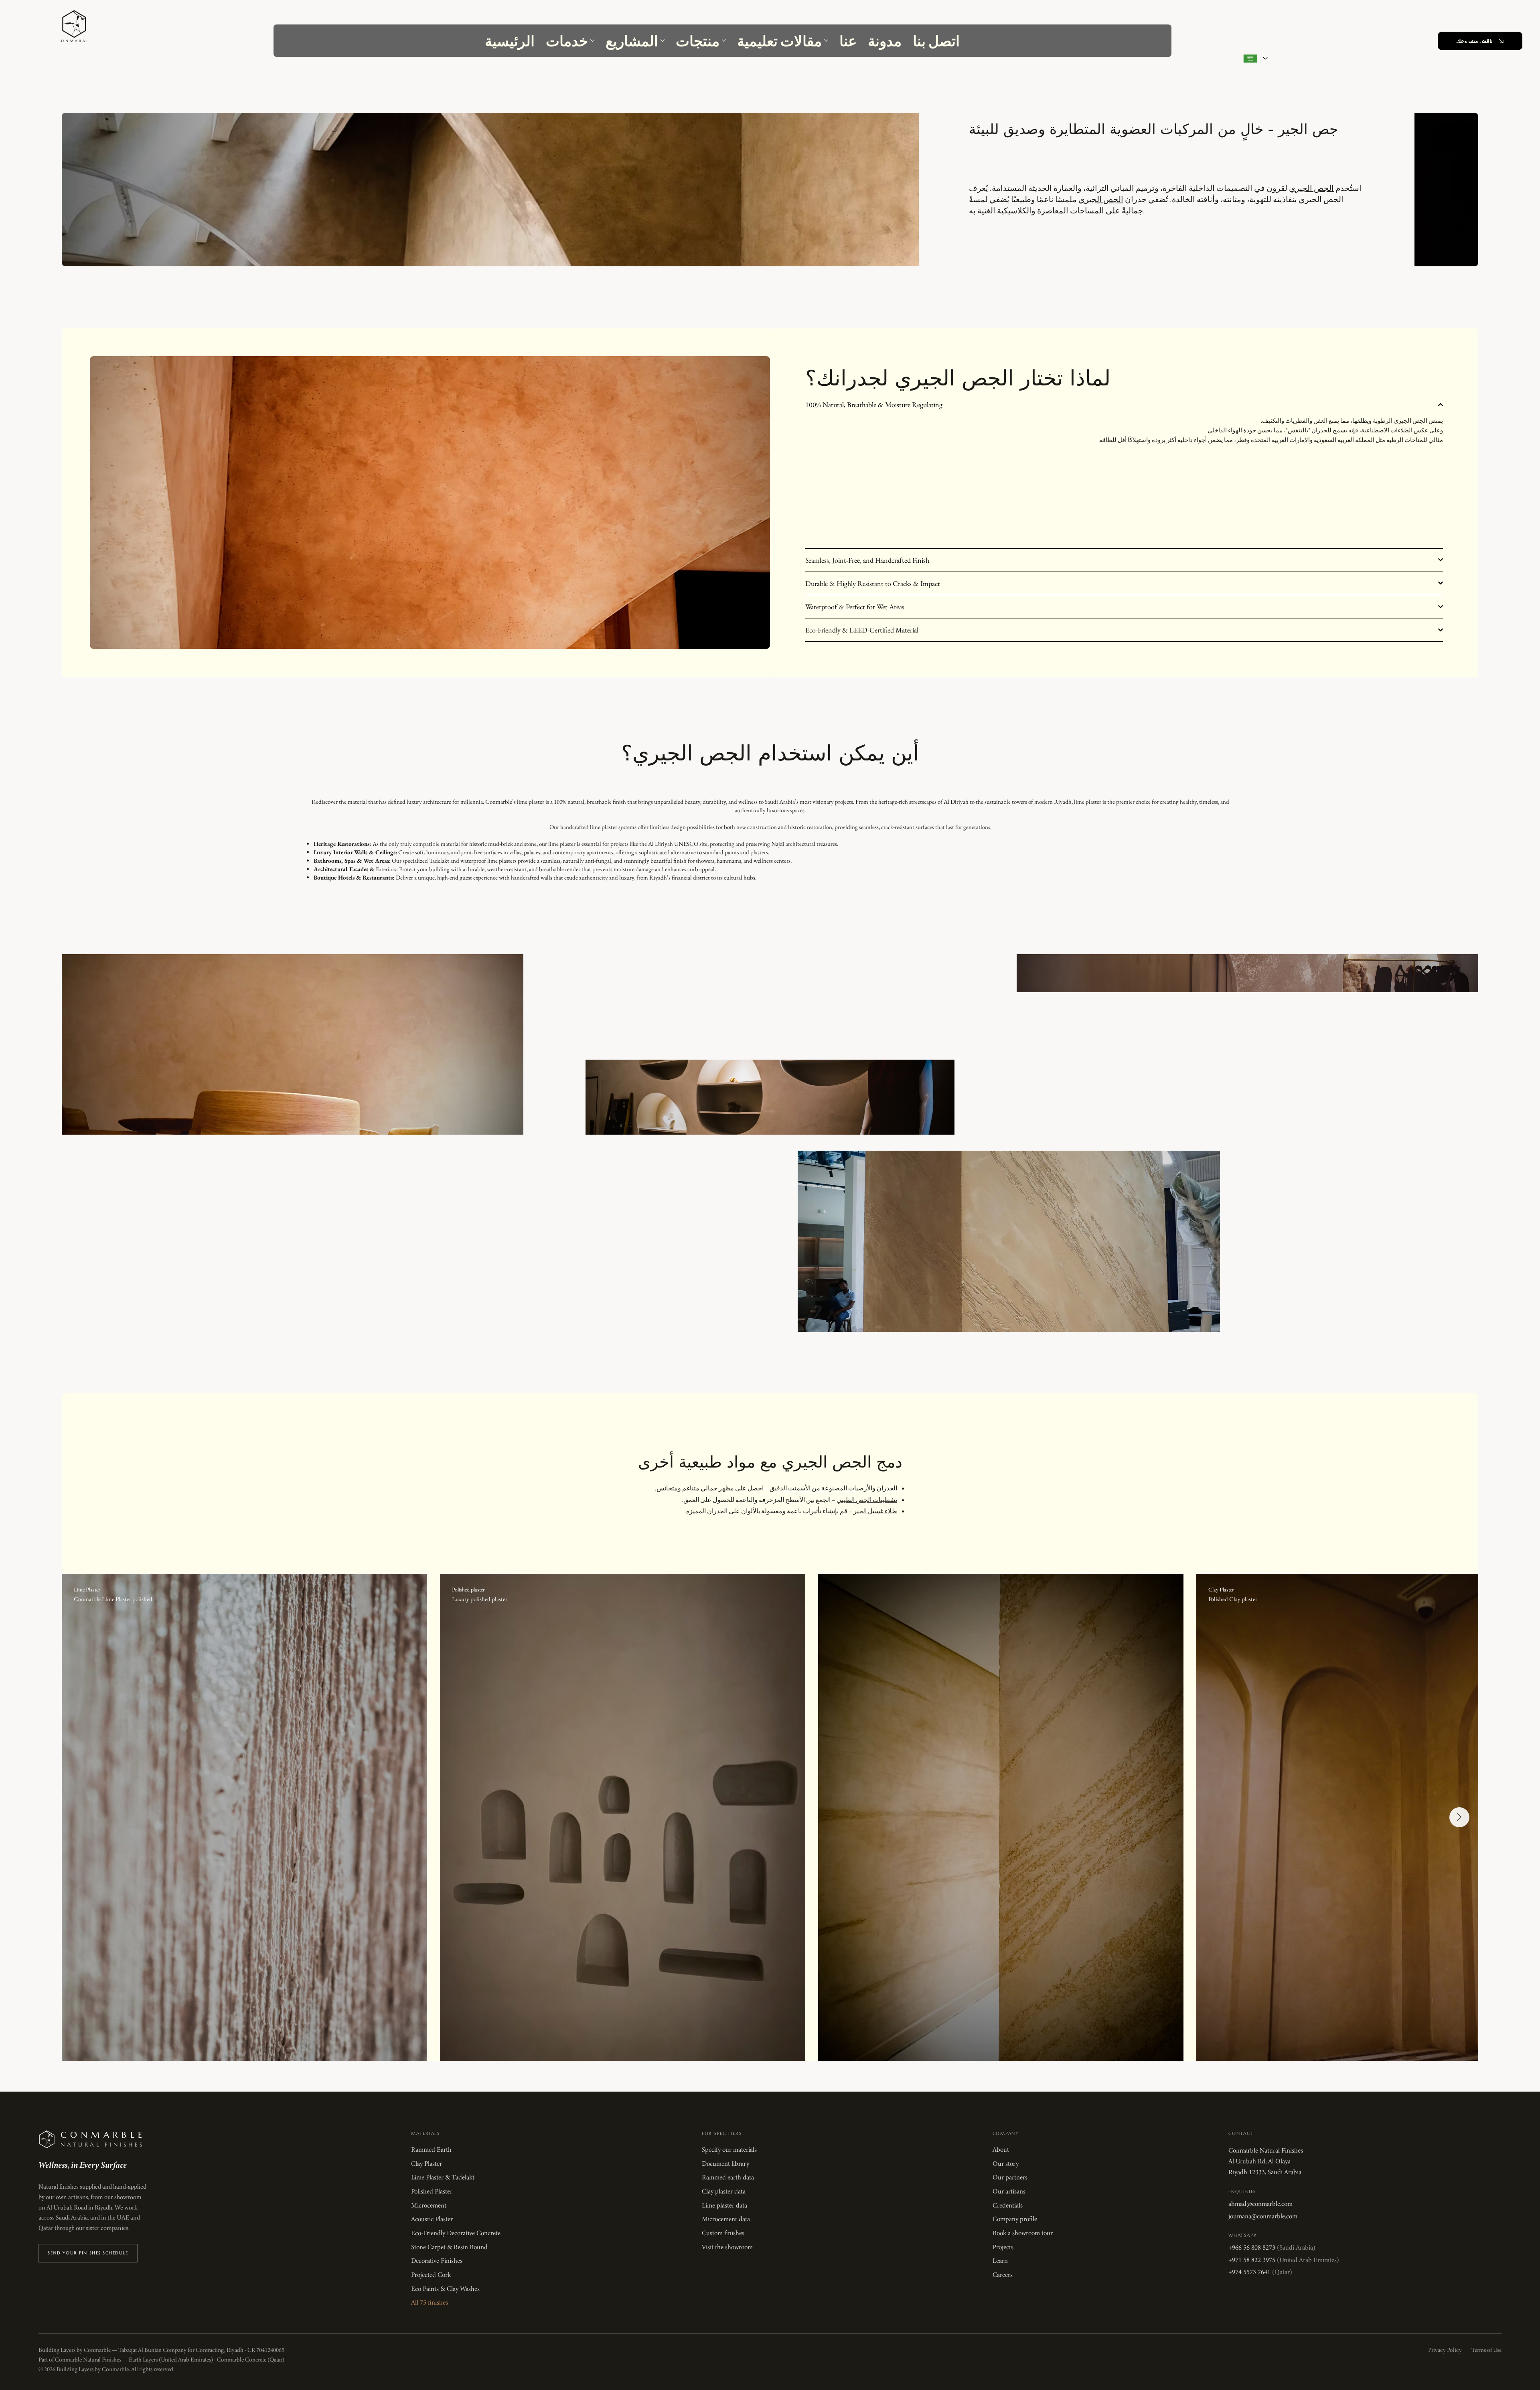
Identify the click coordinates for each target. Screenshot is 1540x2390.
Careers (1003, 2275)
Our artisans (1009, 2191)
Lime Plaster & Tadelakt (443, 2177)
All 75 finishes (430, 2303)
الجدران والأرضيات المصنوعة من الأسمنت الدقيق (833, 1488)
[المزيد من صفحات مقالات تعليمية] (826, 41)
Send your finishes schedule (88, 2253)
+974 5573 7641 (1260, 2272)
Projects (1003, 2247)
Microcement (429, 2206)
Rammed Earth (431, 2150)
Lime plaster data (724, 2206)
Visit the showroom (727, 2247)
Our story (1006, 2164)
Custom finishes (723, 2233)
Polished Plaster (432, 2191)
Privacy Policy (1445, 2350)
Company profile (1015, 2219)
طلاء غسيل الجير (875, 1511)
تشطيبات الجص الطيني (867, 1500)
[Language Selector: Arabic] (1253, 58)
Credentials (1008, 2206)
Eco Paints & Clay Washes (445, 2289)
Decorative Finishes (437, 2261)
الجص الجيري (1311, 188)
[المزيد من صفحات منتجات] (724, 41)
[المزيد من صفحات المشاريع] (663, 41)
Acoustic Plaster (432, 2219)
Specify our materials (729, 2150)
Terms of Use (1486, 2350)
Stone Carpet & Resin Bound (449, 2247)
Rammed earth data (728, 2177)
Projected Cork (431, 2275)
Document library (725, 2164)
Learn (1000, 2261)
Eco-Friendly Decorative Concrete (456, 2233)
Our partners (1010, 2177)
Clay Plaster (427, 2164)
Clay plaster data (724, 2191)
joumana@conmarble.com (1263, 2216)
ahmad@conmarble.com (1260, 2204)
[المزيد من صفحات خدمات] (592, 41)
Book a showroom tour (1023, 2233)
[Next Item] (1459, 1817)
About (1001, 2150)
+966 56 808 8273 (1272, 2248)
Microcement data (726, 2219)
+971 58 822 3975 (1284, 2260)
